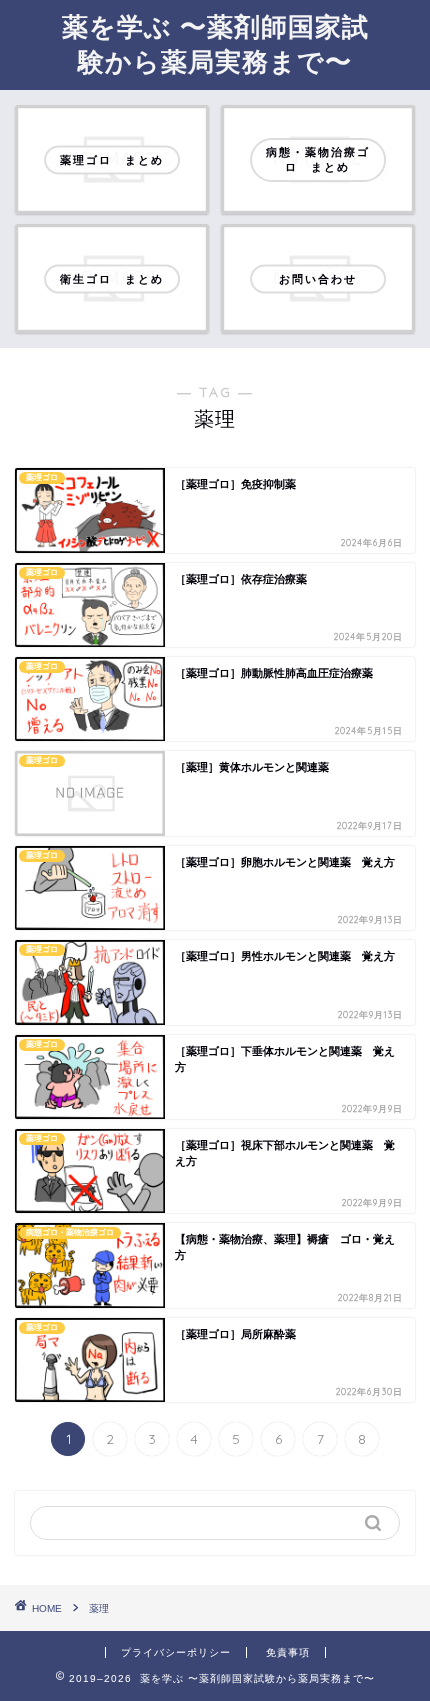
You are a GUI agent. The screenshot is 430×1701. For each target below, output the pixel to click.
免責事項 (288, 1652)
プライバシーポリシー (176, 1652)
